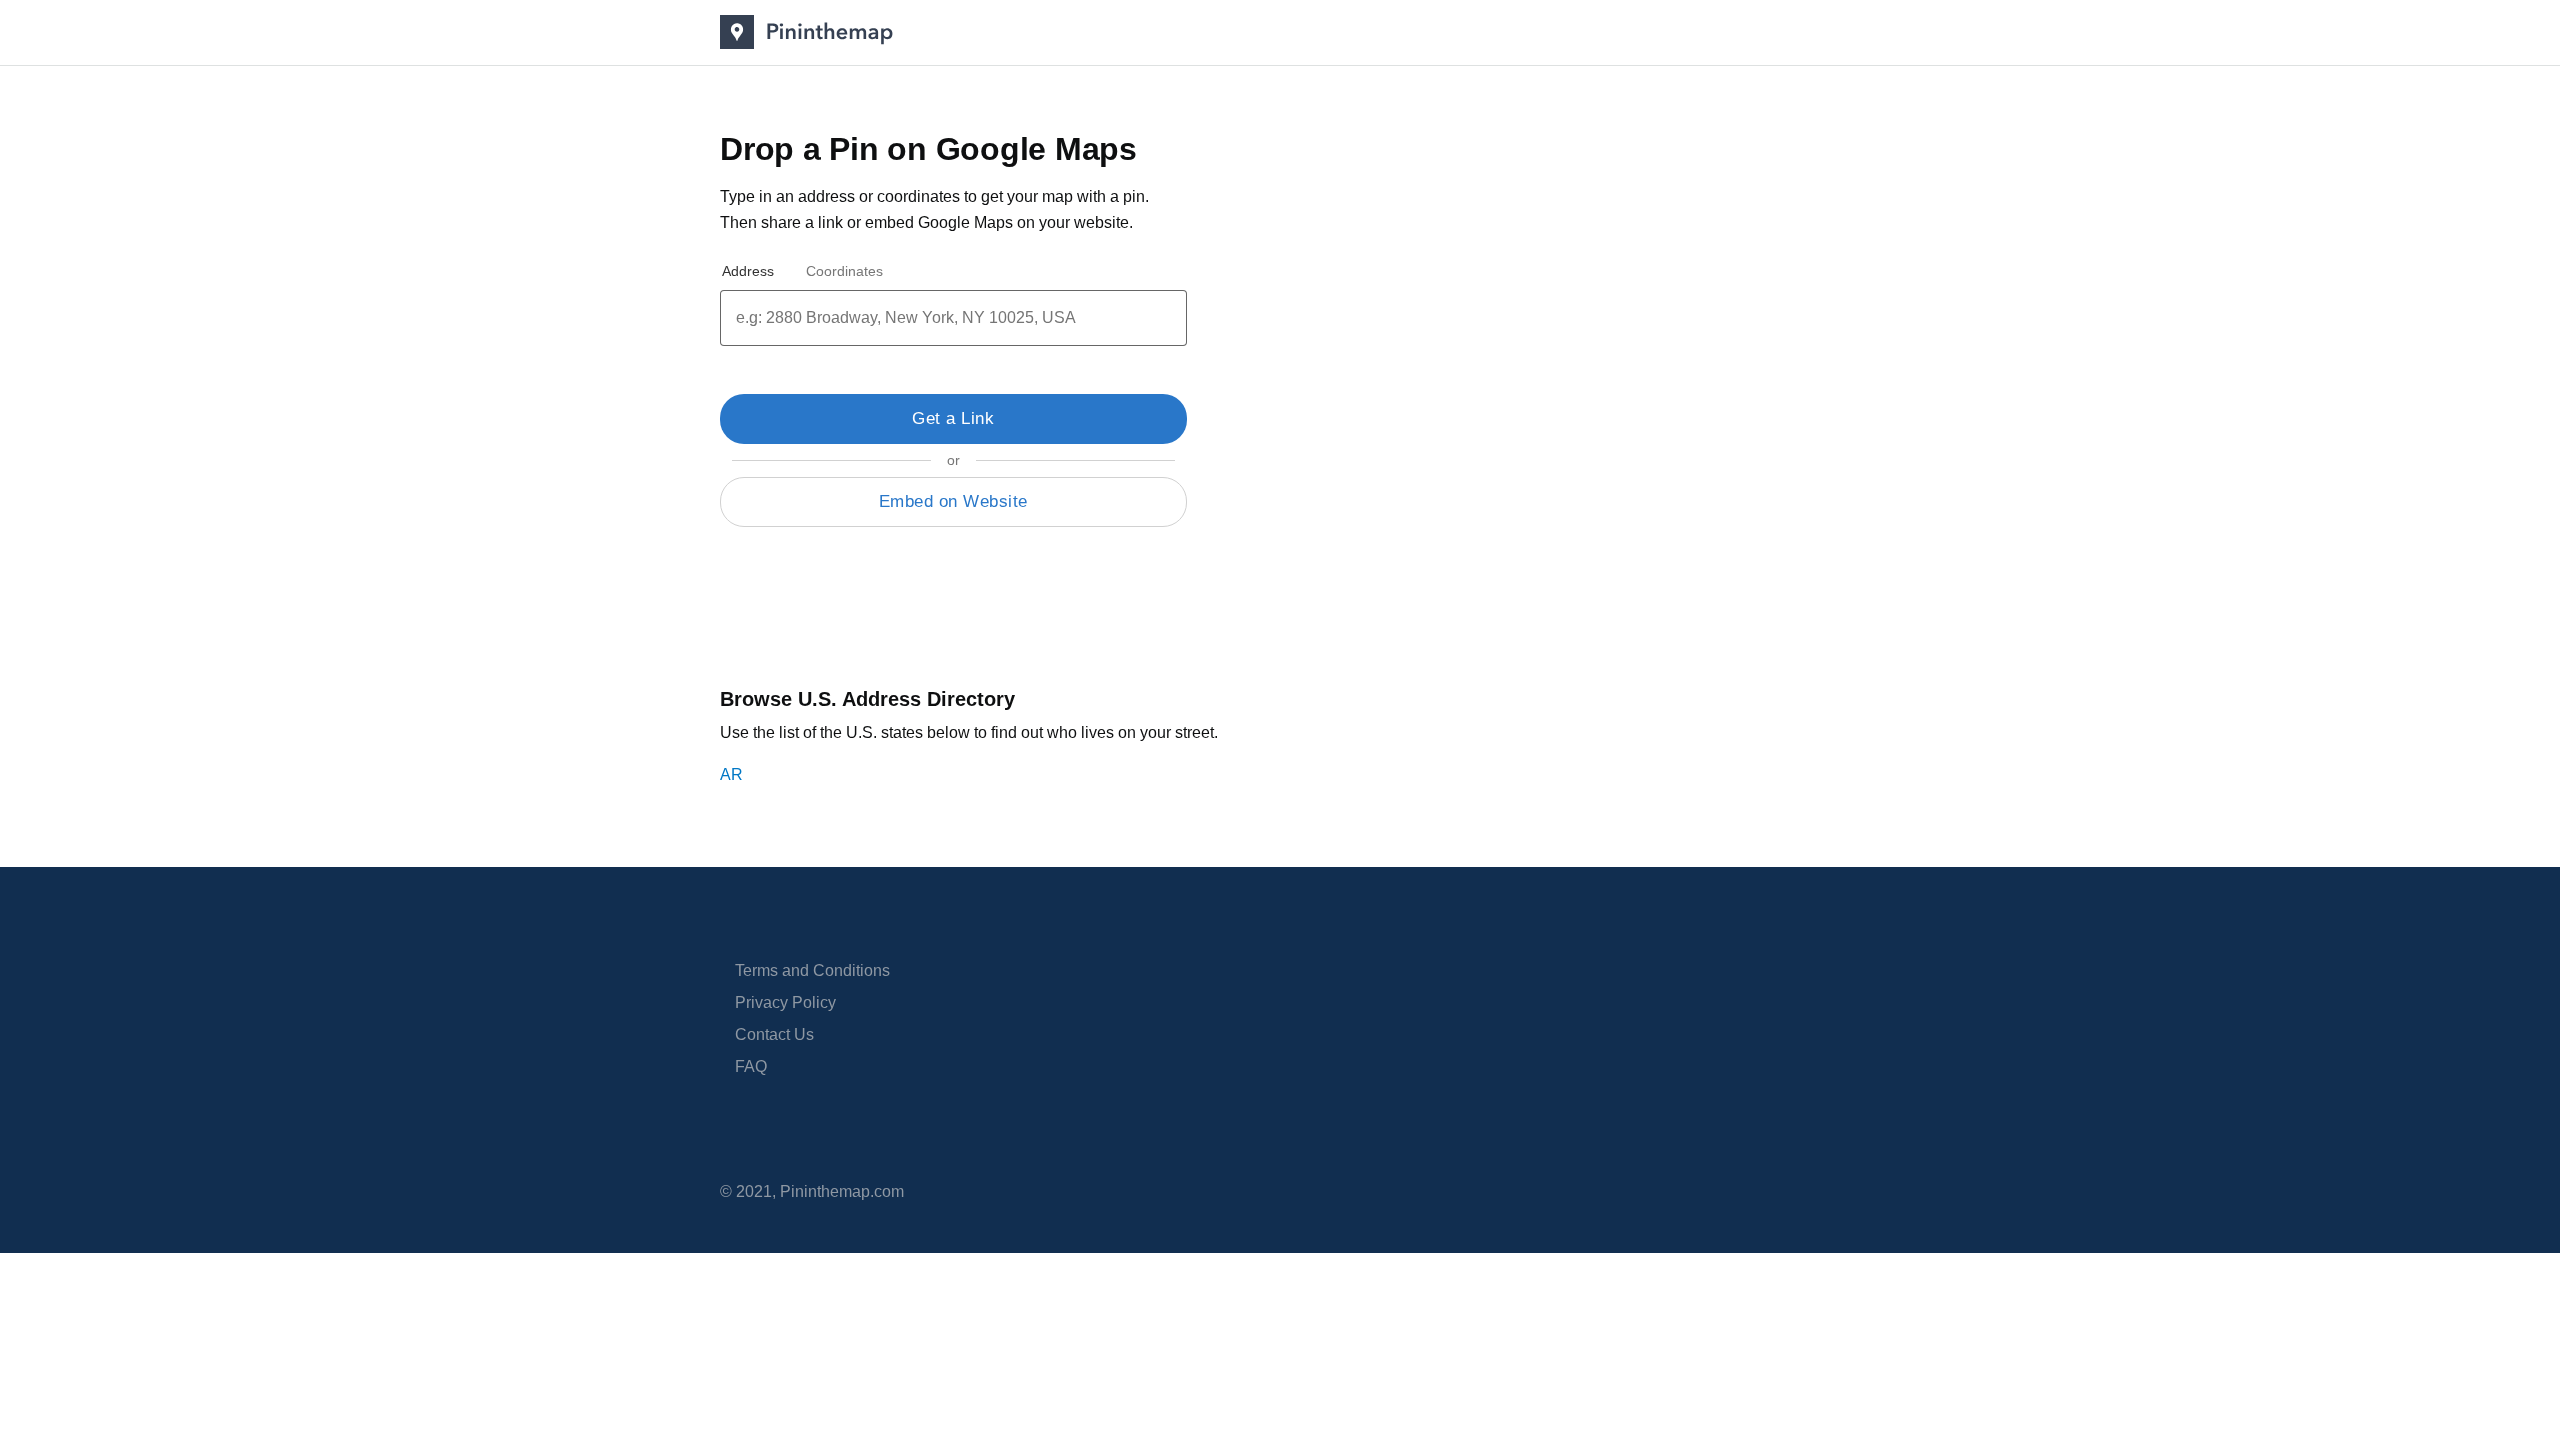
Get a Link (953, 418)
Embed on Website (953, 501)
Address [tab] (748, 271)
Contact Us (774, 1034)
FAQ (751, 1066)
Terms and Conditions (812, 970)
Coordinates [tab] (844, 271)
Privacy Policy (785, 1002)
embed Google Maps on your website (997, 222)
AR (731, 774)
